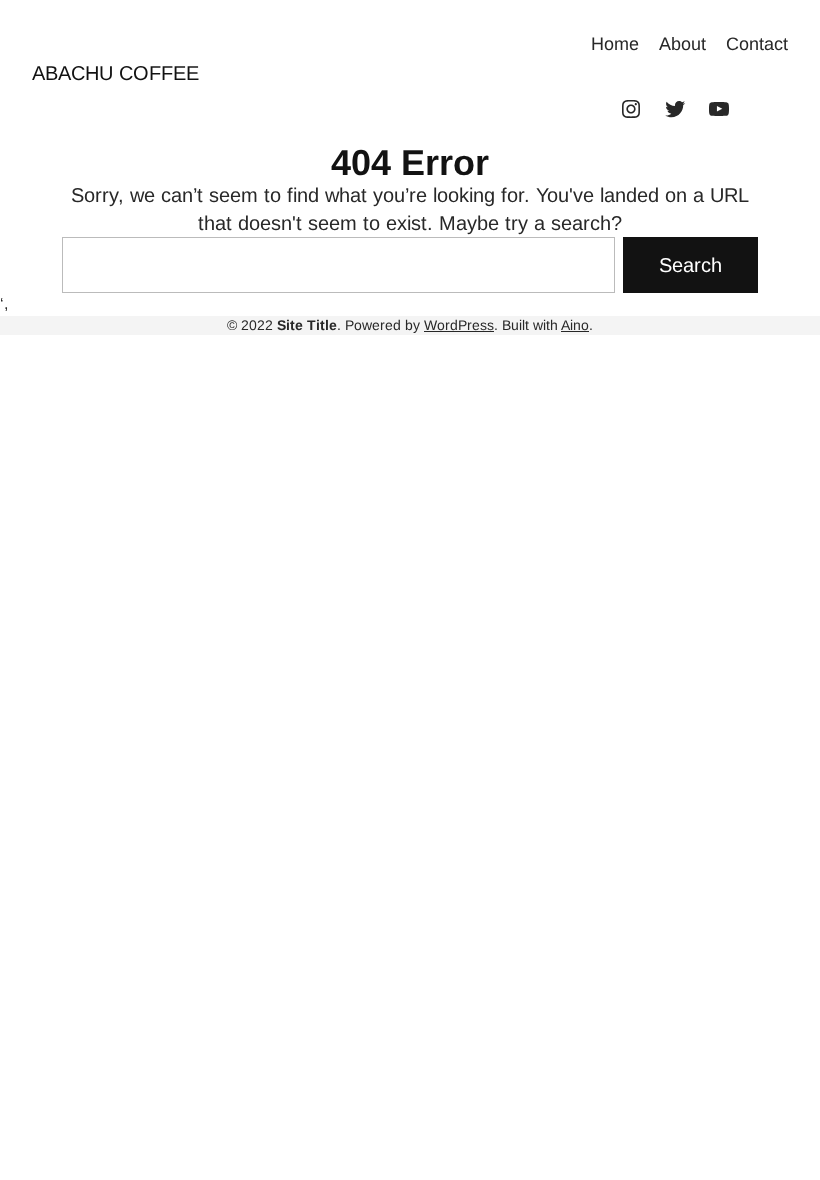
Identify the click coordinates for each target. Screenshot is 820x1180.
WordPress (459, 325)
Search (690, 265)
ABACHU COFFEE (115, 73)
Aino (575, 325)
